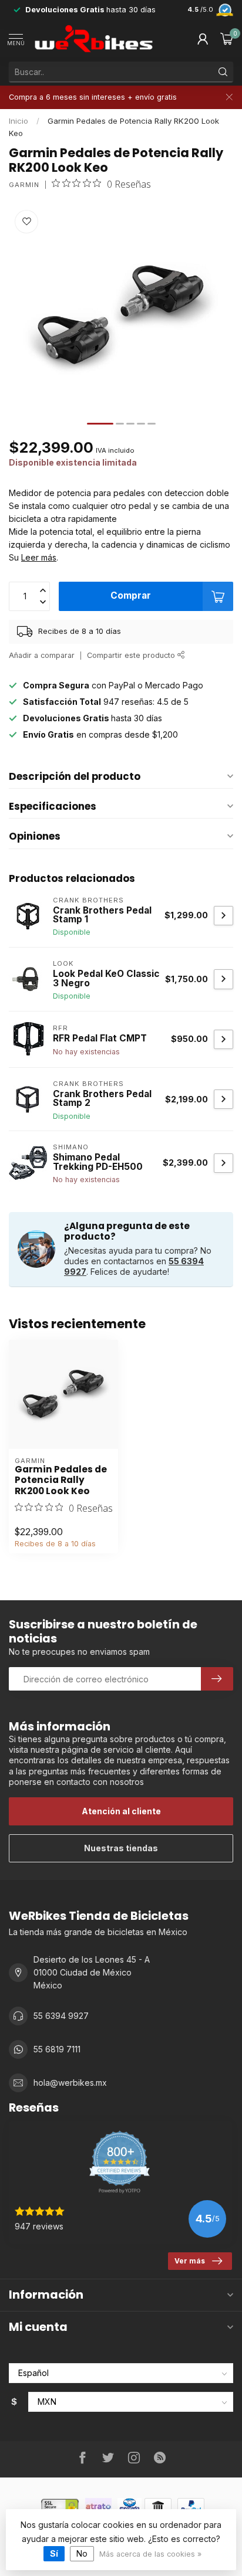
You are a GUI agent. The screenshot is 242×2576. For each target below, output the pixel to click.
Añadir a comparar (42, 655)
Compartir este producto (132, 655)
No (82, 2553)
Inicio (19, 121)
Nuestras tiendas (121, 1848)
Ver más (190, 2261)
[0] (227, 39)
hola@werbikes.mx (70, 2083)
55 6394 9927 (61, 2016)
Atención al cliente (121, 1811)
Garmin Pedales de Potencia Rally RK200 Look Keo (61, 1480)
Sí (54, 2553)
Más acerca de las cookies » (150, 2554)
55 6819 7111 (57, 2049)
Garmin (24, 185)
